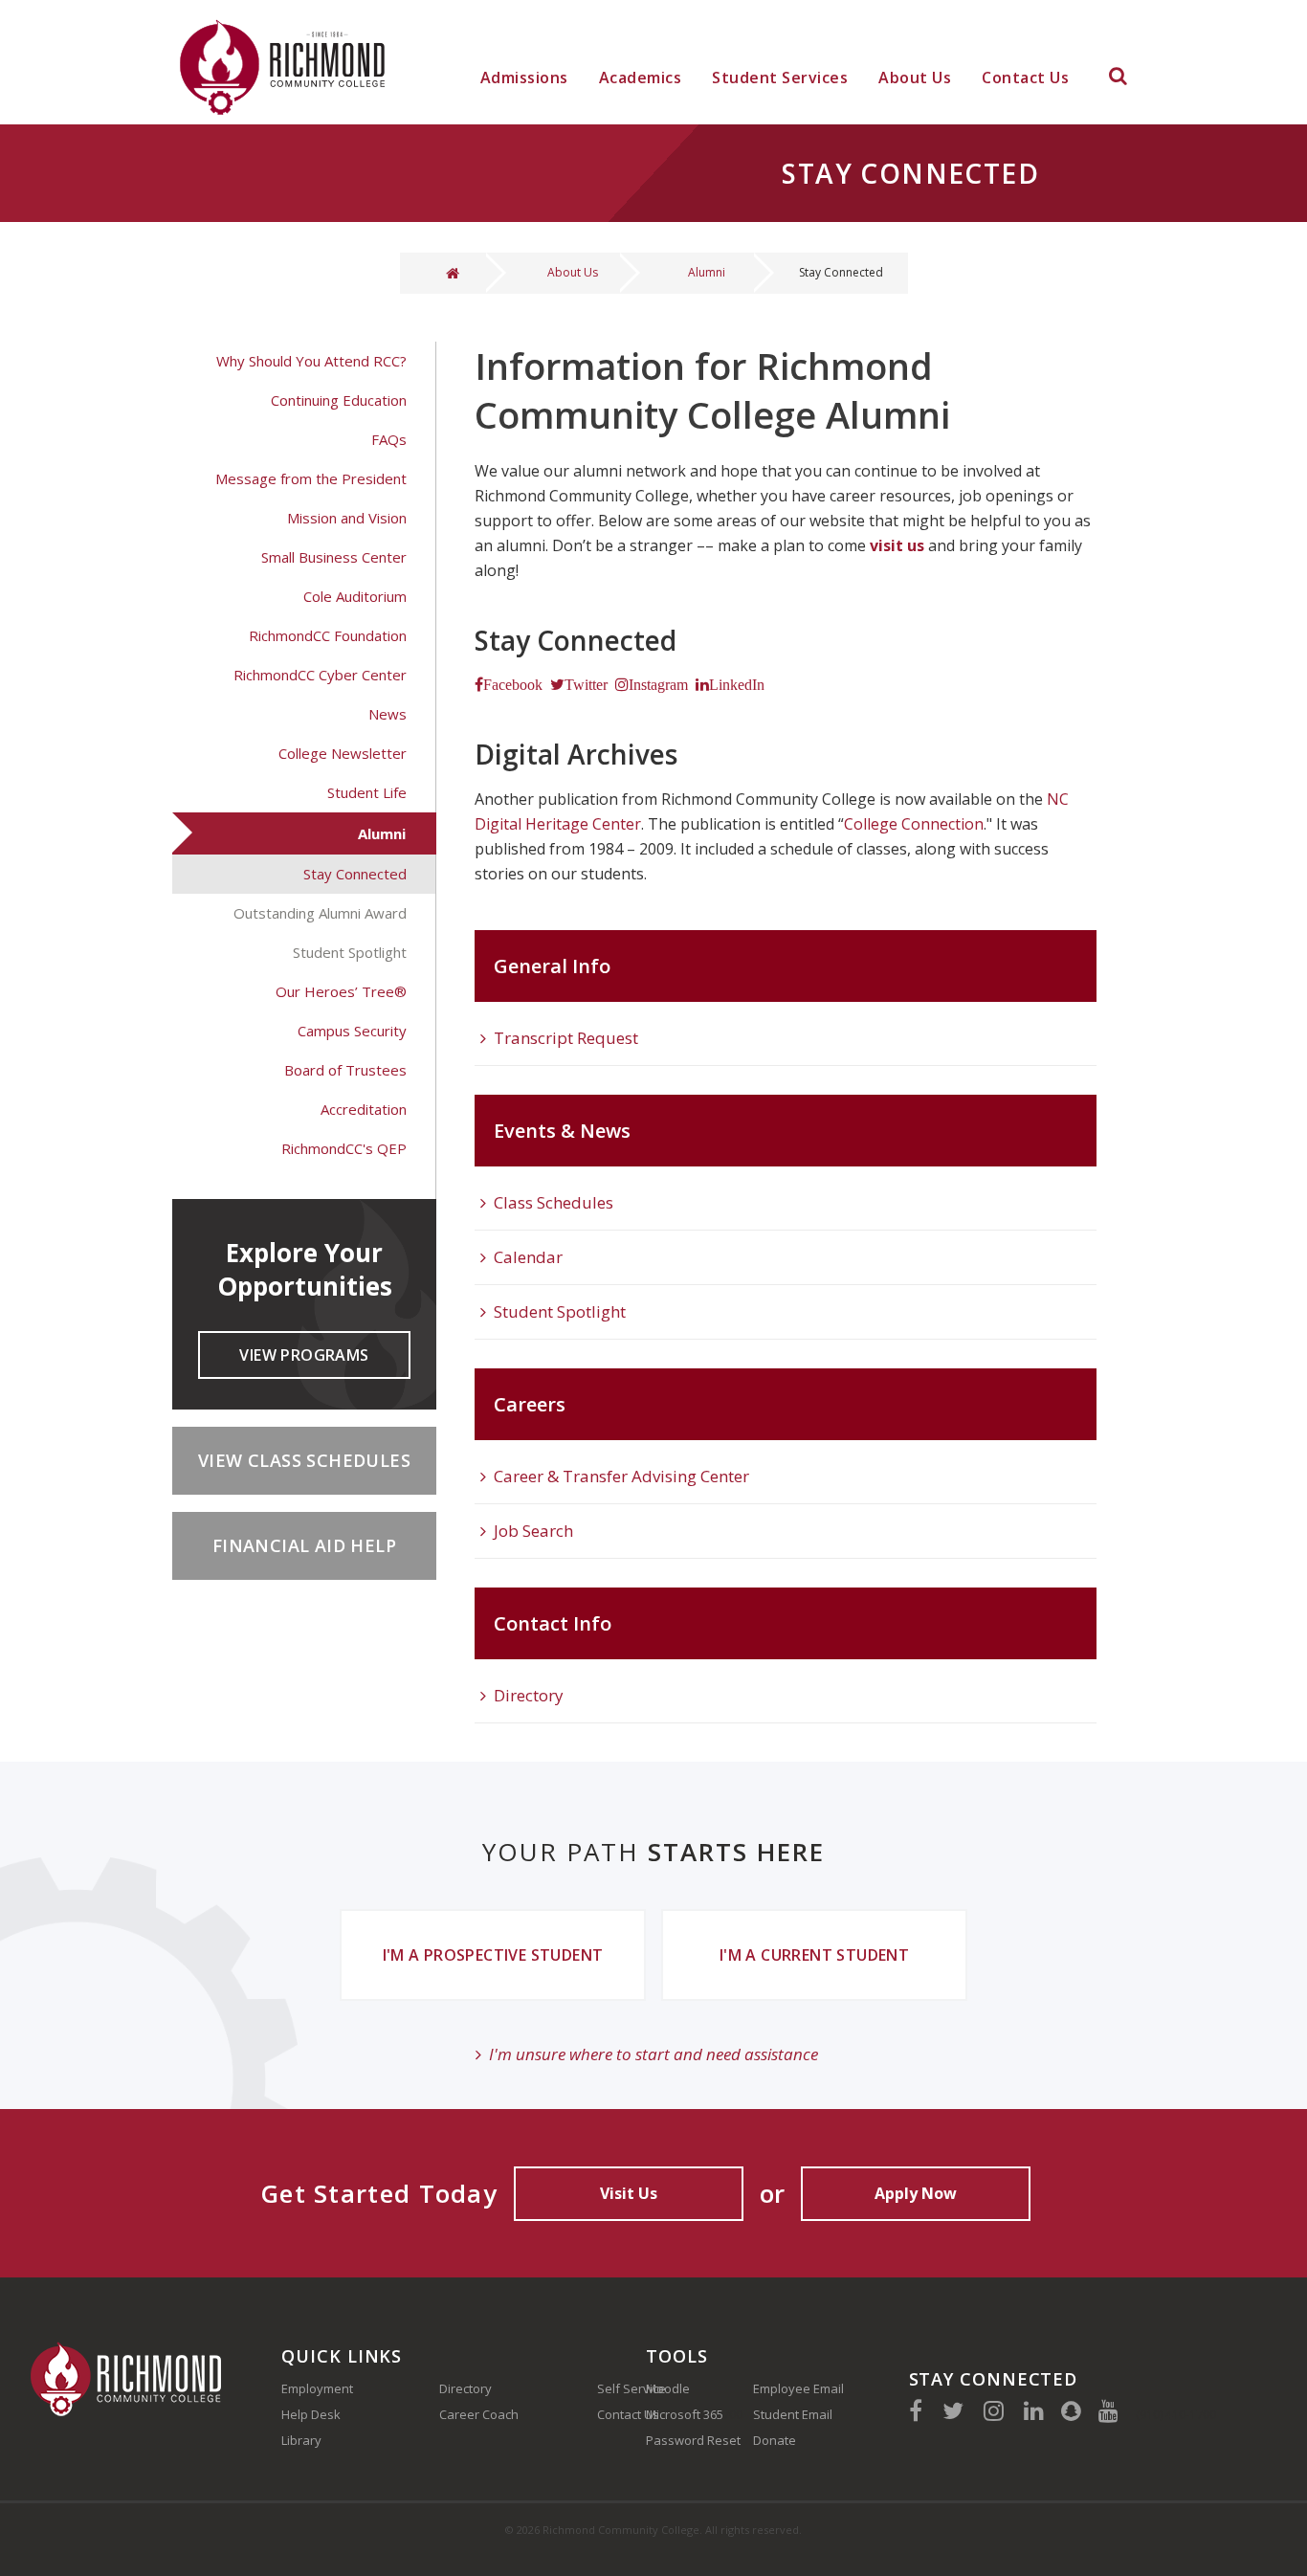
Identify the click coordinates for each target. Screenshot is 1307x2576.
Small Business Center (334, 557)
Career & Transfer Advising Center (621, 1476)
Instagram (658, 684)
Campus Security (352, 1031)
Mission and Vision (347, 518)
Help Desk (311, 2414)
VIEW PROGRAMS (304, 1355)
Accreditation (364, 1109)
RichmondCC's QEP (344, 1148)
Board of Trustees (345, 1070)
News (388, 714)
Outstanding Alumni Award (320, 913)
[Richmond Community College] (288, 62)
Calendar (528, 1257)
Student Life (367, 792)
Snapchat (1071, 2410)
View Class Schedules (304, 1460)
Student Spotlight (350, 952)
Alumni (707, 272)
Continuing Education (339, 400)
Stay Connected (355, 874)
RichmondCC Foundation (328, 635)
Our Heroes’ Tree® (341, 991)
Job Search (533, 1531)
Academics (641, 78)
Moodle (668, 2388)
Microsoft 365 (685, 2414)
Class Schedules (554, 1202)
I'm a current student (814, 1955)
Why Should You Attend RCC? (311, 361)
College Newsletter (343, 753)
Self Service (631, 2388)
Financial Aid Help (304, 1545)
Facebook (513, 684)
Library (301, 2440)
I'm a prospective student (493, 1955)
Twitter (586, 684)
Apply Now (916, 2193)
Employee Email (798, 2388)
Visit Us (629, 2193)
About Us (915, 78)
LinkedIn (737, 684)
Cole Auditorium (355, 596)
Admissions (524, 78)
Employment (317, 2388)
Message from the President (311, 478)
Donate (775, 2440)
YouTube (1108, 2410)
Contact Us (1025, 78)
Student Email (793, 2414)
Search (1118, 79)
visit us (897, 545)
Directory (529, 1695)
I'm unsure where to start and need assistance (653, 2054)
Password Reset (693, 2440)
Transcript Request (566, 1038)
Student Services (780, 78)
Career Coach (479, 2414)
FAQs (389, 439)
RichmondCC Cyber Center (320, 675)
